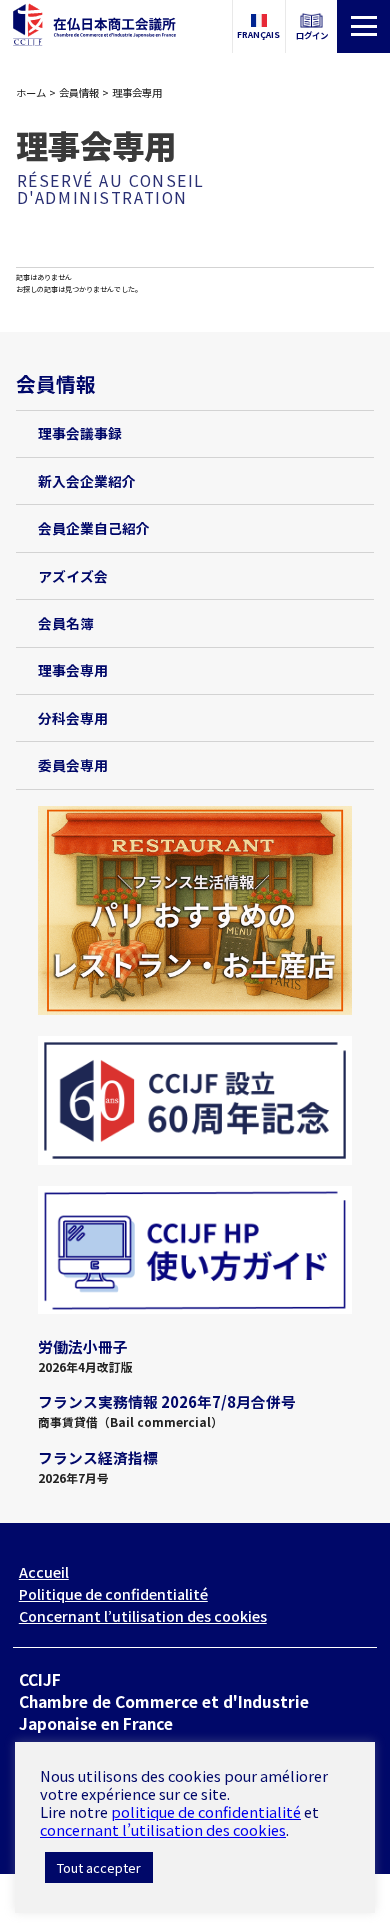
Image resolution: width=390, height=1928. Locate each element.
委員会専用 (73, 765)
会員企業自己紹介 (94, 528)
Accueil (44, 1572)
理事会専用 (73, 670)
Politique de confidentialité (113, 1594)
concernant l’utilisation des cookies (163, 1829)
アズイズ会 (73, 576)
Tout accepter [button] (99, 1867)
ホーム (31, 92)
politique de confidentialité (206, 1811)
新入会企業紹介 (87, 481)
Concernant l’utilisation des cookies (143, 1616)
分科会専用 (73, 718)
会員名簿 (66, 623)
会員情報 (79, 92)
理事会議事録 (80, 433)
